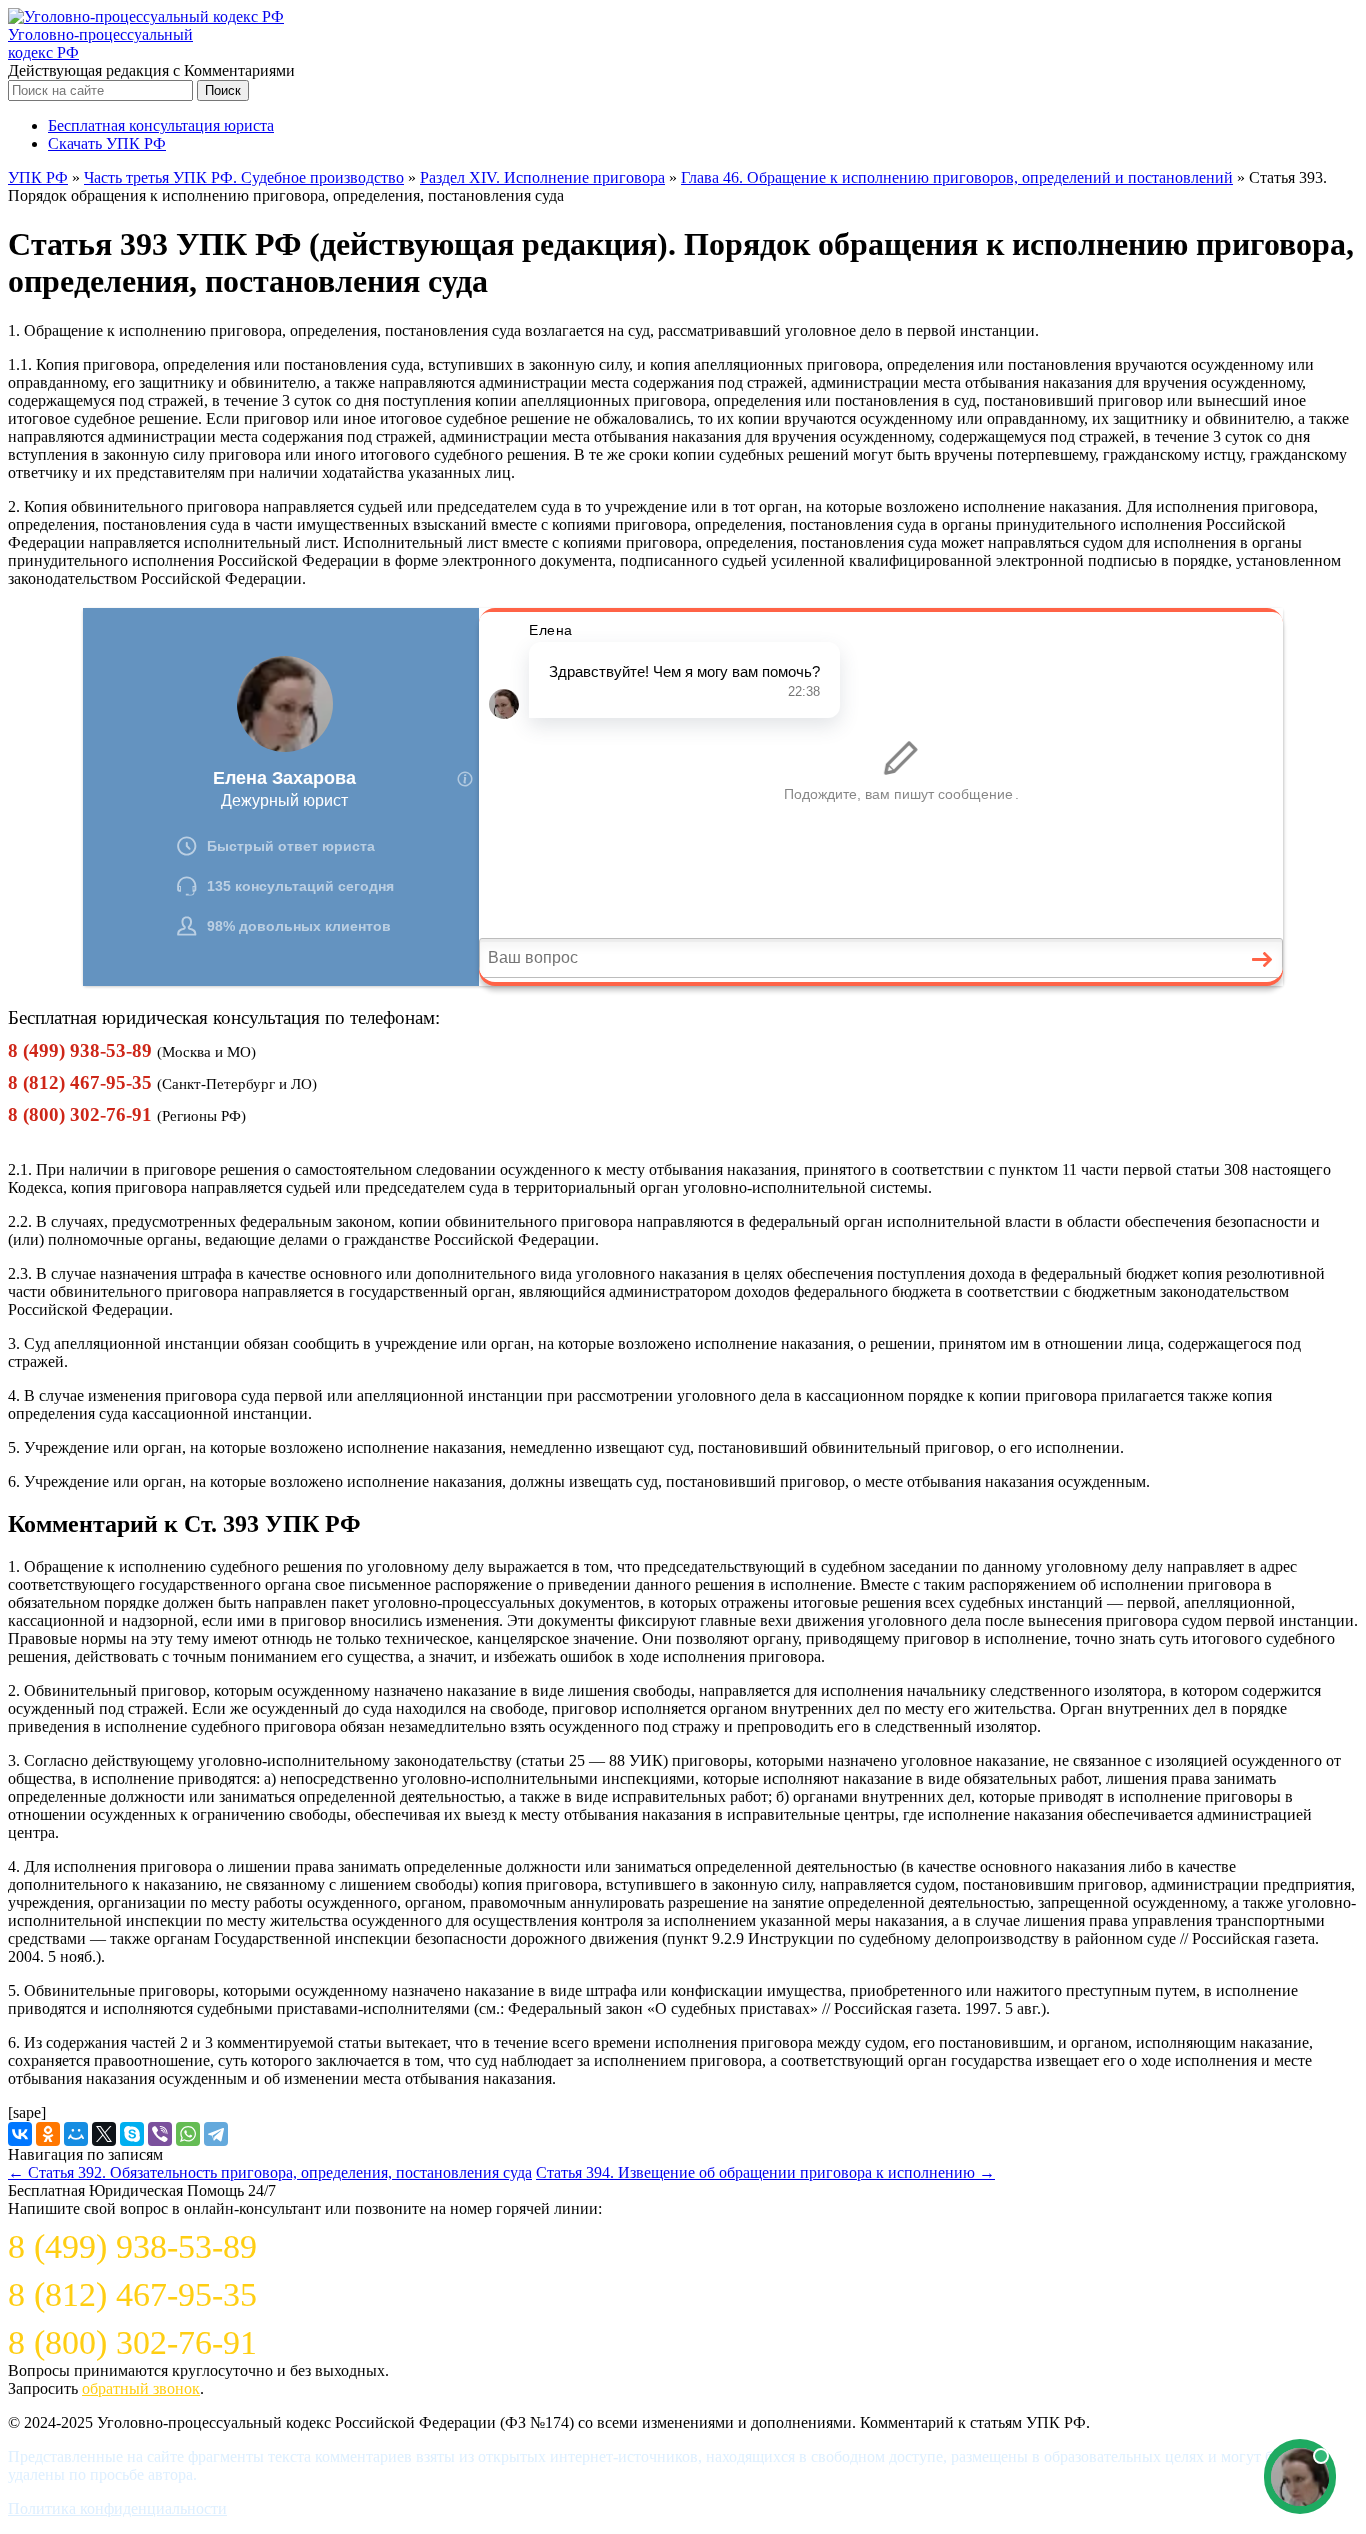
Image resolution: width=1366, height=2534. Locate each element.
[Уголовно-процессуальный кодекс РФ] (146, 16)
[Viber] (160, 2134)
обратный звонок (141, 2388)
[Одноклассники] (48, 2134)
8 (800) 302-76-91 (80, 1114)
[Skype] (132, 2134)
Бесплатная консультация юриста (161, 125)
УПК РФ (38, 177)
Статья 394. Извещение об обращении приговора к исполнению (765, 2172)
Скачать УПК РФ (107, 143)
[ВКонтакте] (20, 2134)
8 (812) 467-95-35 (80, 1082)
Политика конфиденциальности (117, 2508)
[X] (104, 2134)
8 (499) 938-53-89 (80, 1050)
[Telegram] (216, 2134)
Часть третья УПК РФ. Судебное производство (244, 177)
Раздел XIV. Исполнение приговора (542, 177)
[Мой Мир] (76, 2134)
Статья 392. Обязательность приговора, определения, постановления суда (270, 2172)
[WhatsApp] (188, 2134)
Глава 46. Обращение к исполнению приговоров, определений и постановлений (957, 177)
